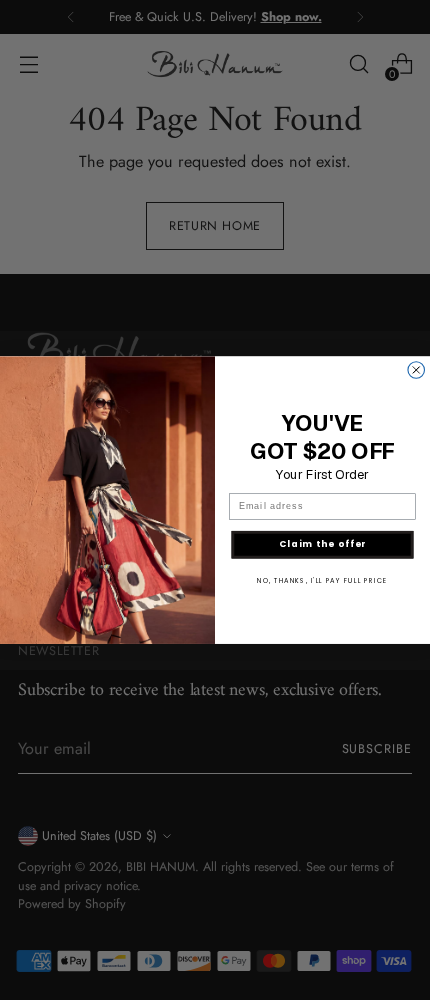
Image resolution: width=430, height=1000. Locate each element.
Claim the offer (323, 544)
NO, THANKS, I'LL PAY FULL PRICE (322, 580)
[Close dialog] (416, 370)
